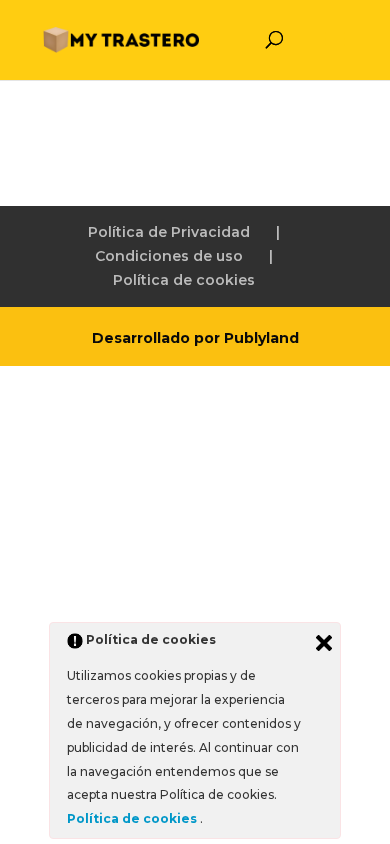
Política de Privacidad (169, 232)
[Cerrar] (324, 643)
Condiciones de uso (169, 256)
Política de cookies (184, 280)
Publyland (261, 338)
